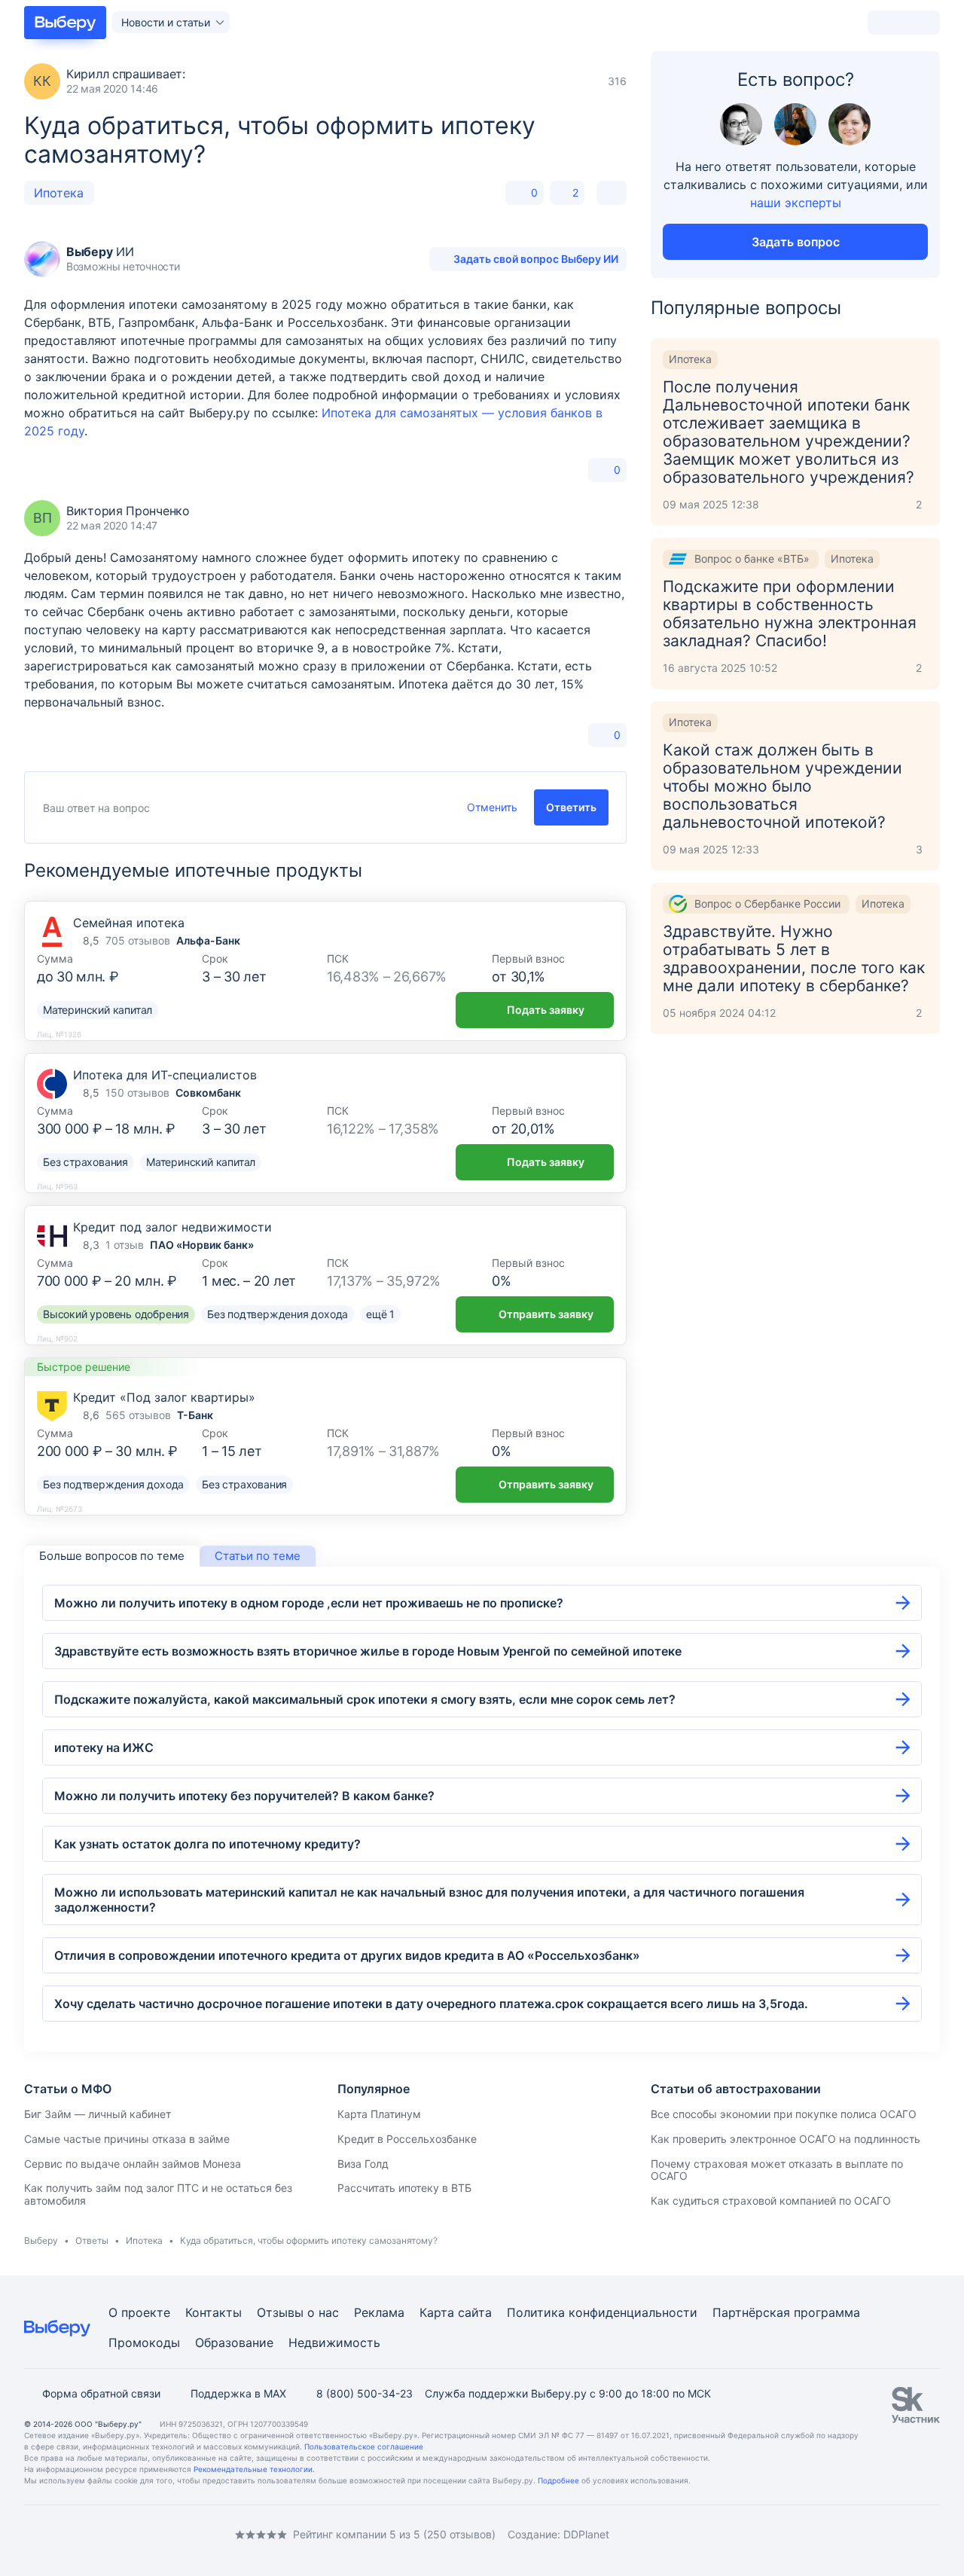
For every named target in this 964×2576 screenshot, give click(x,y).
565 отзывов (138, 1415)
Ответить (571, 807)
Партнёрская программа (786, 2312)
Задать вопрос (796, 242)
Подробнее (558, 2480)
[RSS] (151, 2534)
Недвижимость (334, 2343)
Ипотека (59, 193)
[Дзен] (120, 2534)
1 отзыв (125, 1245)
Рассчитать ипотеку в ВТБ (404, 2188)
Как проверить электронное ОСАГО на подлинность (786, 2139)
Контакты (214, 2312)
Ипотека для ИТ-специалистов (165, 1075)
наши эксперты (796, 203)
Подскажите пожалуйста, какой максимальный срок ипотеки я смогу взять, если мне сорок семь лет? (365, 1699)
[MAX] (90, 2534)
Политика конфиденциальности (602, 2312)
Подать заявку (546, 1010)
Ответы (92, 2240)
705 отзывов (138, 940)
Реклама (379, 2312)
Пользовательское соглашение (364, 2446)
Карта (437, 2312)
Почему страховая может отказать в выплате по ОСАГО (777, 2170)
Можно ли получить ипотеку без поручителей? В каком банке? (244, 1796)
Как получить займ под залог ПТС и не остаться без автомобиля (158, 2194)
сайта (475, 2312)
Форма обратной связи (101, 2393)
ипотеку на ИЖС (104, 1747)
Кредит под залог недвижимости (172, 1227)
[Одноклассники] (60, 2534)
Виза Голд (363, 2164)
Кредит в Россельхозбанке (407, 2139)
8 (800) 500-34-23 (365, 2393)
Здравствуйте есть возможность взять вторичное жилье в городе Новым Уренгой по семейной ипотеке (368, 1651)
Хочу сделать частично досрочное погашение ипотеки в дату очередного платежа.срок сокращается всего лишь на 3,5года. (431, 2004)
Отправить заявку (546, 1314)
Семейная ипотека (129, 923)
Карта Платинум (379, 2114)
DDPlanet (586, 2534)
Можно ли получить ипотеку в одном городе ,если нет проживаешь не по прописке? (309, 1603)
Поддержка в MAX (238, 2393)
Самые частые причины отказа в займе (127, 2139)
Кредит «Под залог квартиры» (164, 1397)
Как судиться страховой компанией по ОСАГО (771, 2201)
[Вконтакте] (30, 2534)
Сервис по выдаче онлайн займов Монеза (133, 2164)
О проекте (139, 2312)
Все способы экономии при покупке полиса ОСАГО (784, 2114)
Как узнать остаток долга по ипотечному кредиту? (207, 1844)
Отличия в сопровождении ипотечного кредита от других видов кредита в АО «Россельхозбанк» (347, 1955)
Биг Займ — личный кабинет (98, 2114)
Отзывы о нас (298, 2312)
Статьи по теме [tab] (258, 1556)
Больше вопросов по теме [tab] (112, 1556)
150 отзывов (137, 1093)
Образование (234, 2343)
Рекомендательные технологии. (254, 2469)
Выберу (41, 2240)
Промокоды (144, 2343)
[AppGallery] (911, 2535)
